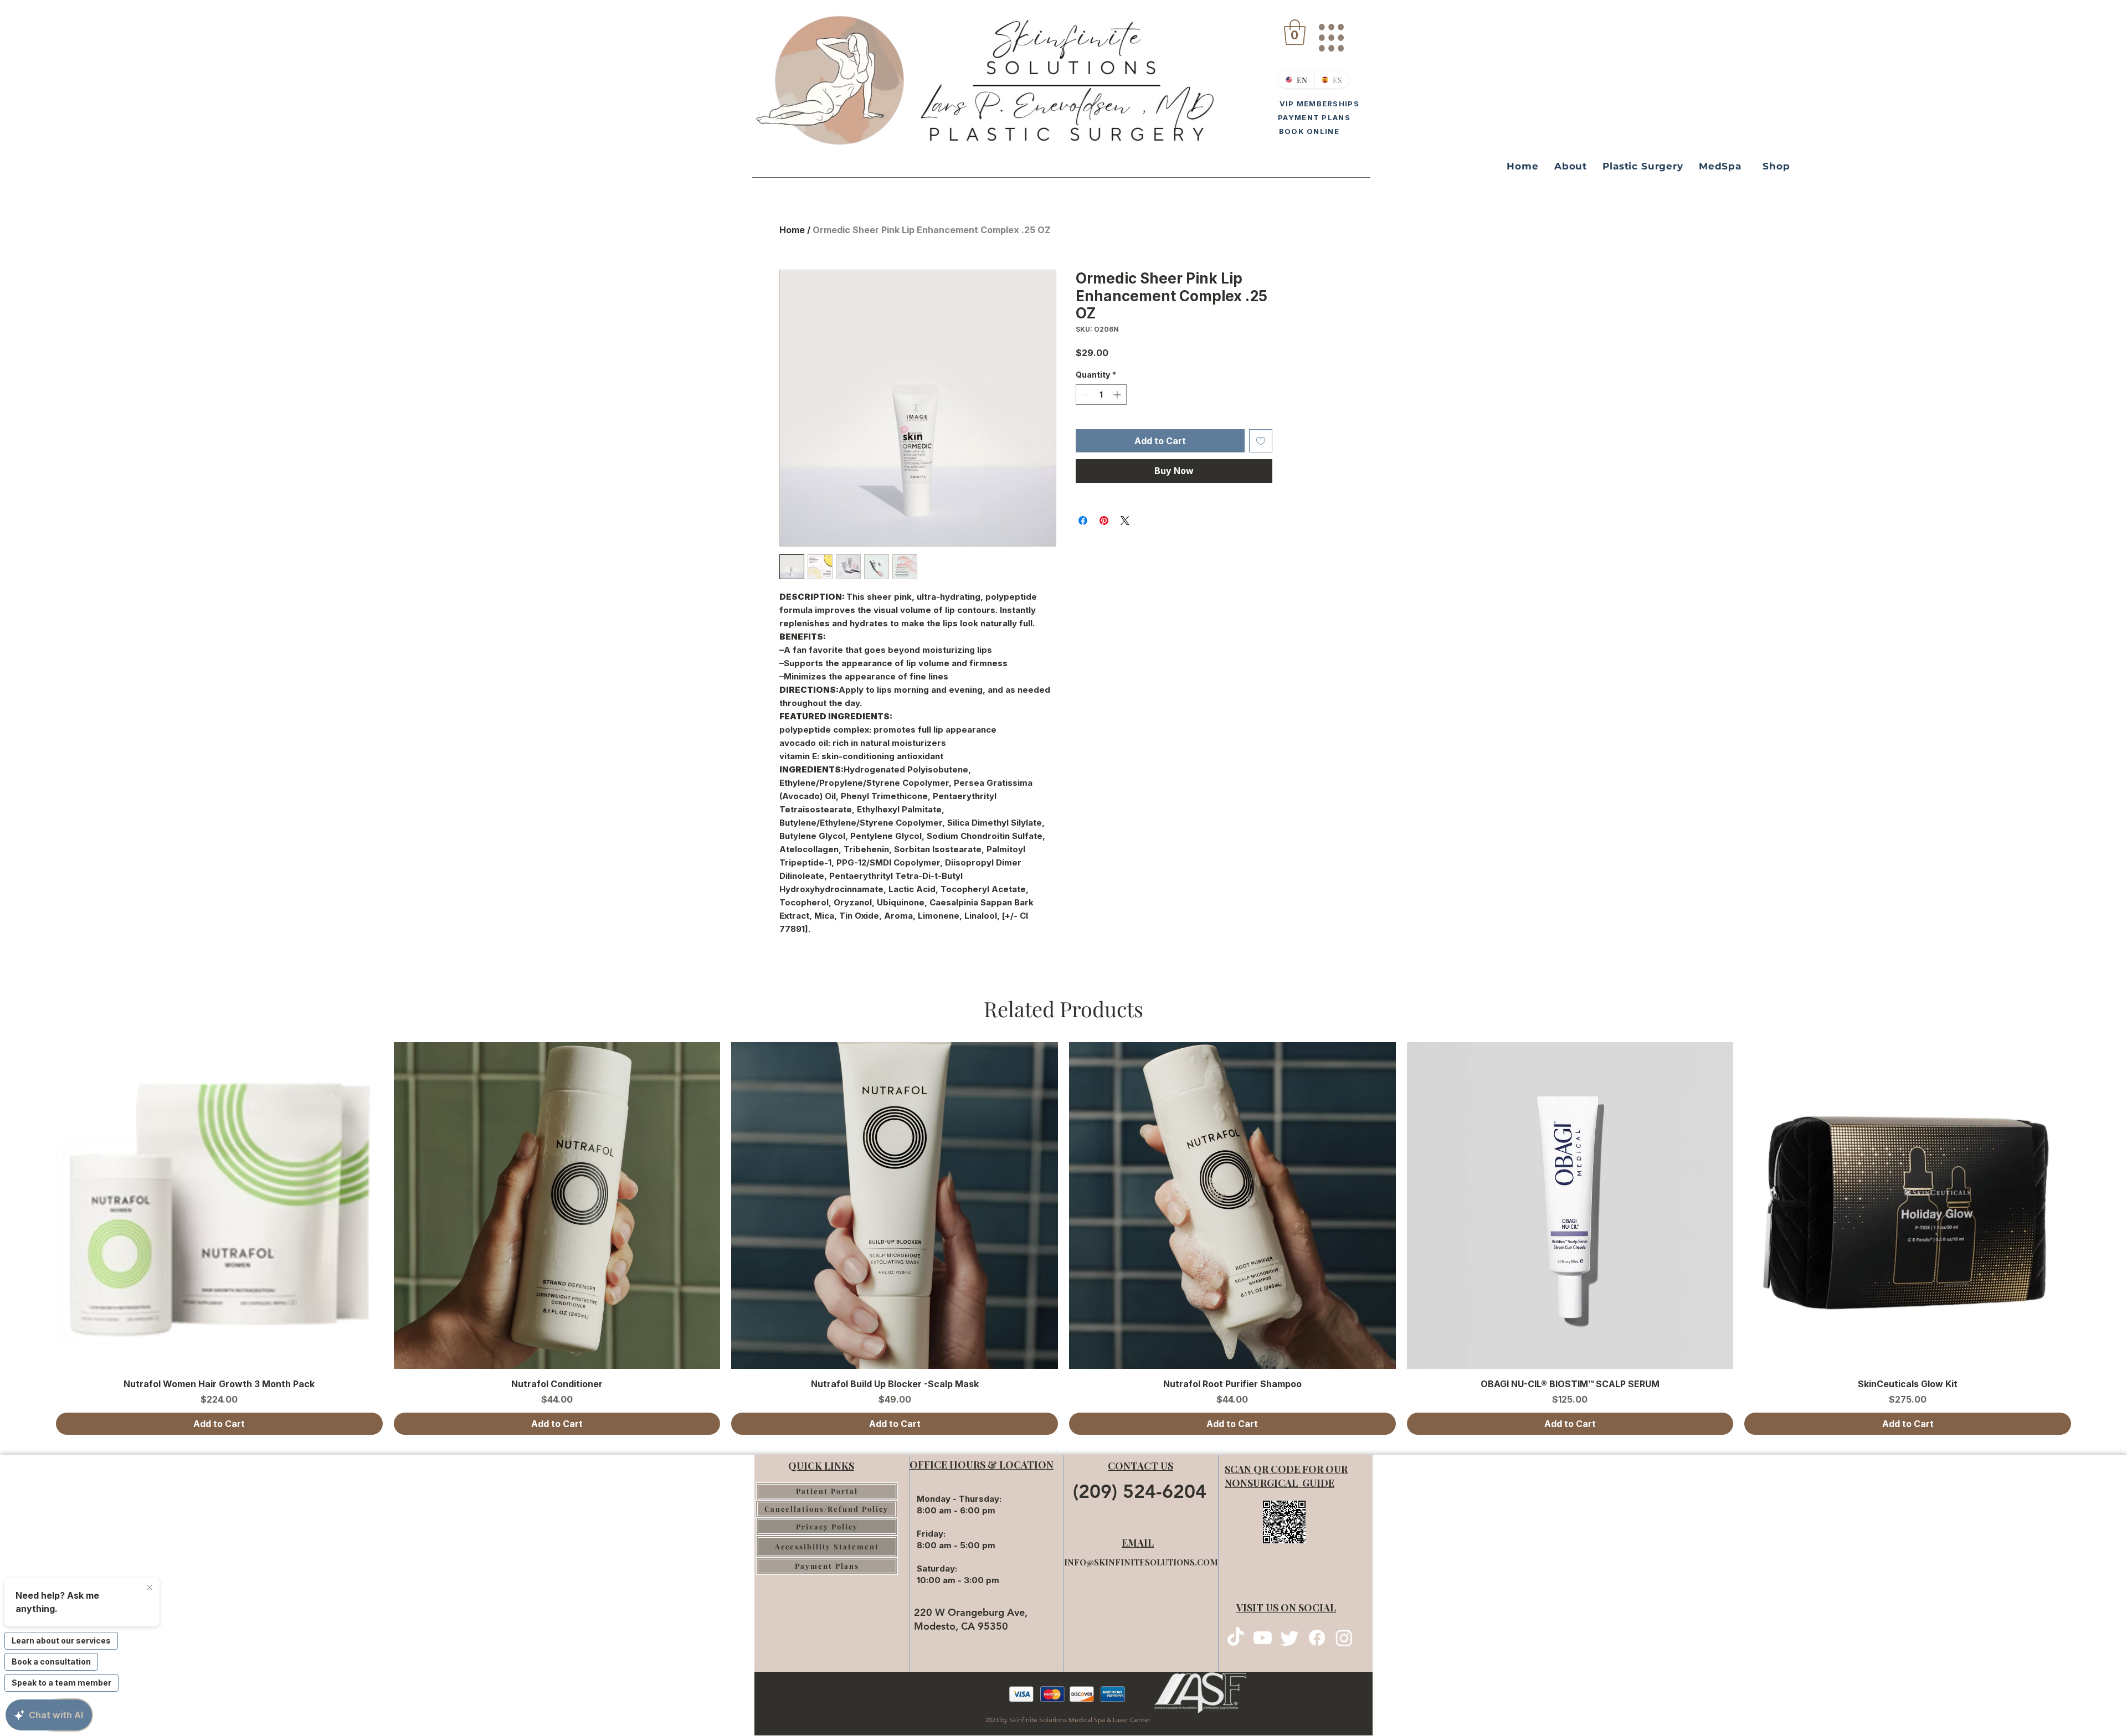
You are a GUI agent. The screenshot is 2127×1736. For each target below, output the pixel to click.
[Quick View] (219, 1206)
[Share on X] (1125, 521)
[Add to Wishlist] (1261, 441)
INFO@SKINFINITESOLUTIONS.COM (1141, 1562)
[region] (1331, 33)
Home (792, 230)
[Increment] (1118, 395)
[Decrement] (1084, 395)
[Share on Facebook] (1083, 521)
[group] (1063, 1238)
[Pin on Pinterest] (1104, 521)
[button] (1295, 32)
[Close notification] (150, 1588)
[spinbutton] (1101, 395)
